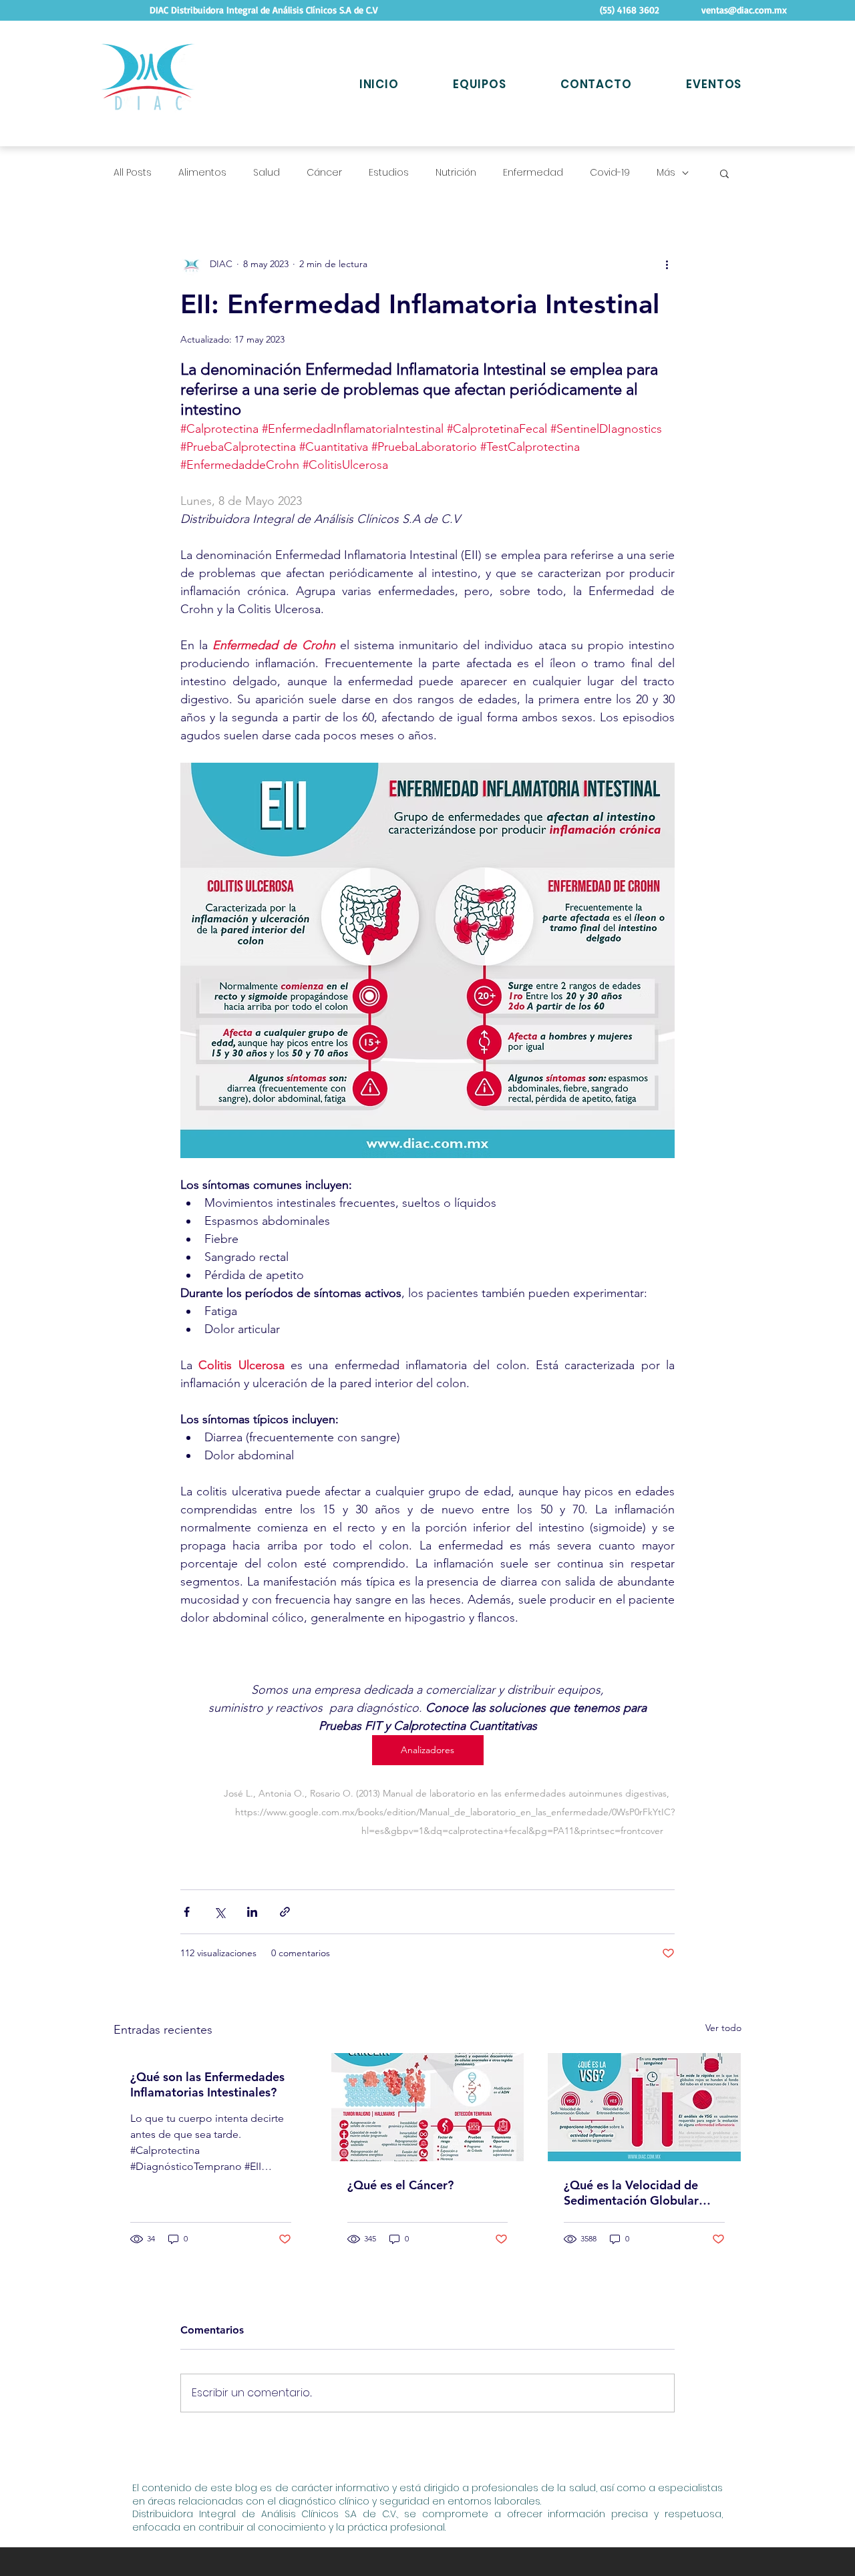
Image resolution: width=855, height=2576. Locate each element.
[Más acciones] (667, 264)
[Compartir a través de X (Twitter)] (219, 1912)
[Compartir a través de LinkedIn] (252, 1912)
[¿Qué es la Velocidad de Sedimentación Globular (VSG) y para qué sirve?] (644, 2107)
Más (666, 173)
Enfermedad (533, 173)
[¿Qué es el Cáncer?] (428, 2107)
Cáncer (324, 173)
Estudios (389, 173)
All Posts (133, 173)
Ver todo (723, 2028)
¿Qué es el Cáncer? (400, 2185)
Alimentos (202, 173)
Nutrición (456, 173)
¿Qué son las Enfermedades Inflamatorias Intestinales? (207, 2084)
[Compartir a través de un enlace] (285, 1912)
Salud (267, 173)
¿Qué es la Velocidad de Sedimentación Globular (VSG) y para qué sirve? (631, 2193)
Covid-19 (610, 173)
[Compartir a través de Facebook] (187, 1912)
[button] (724, 173)
